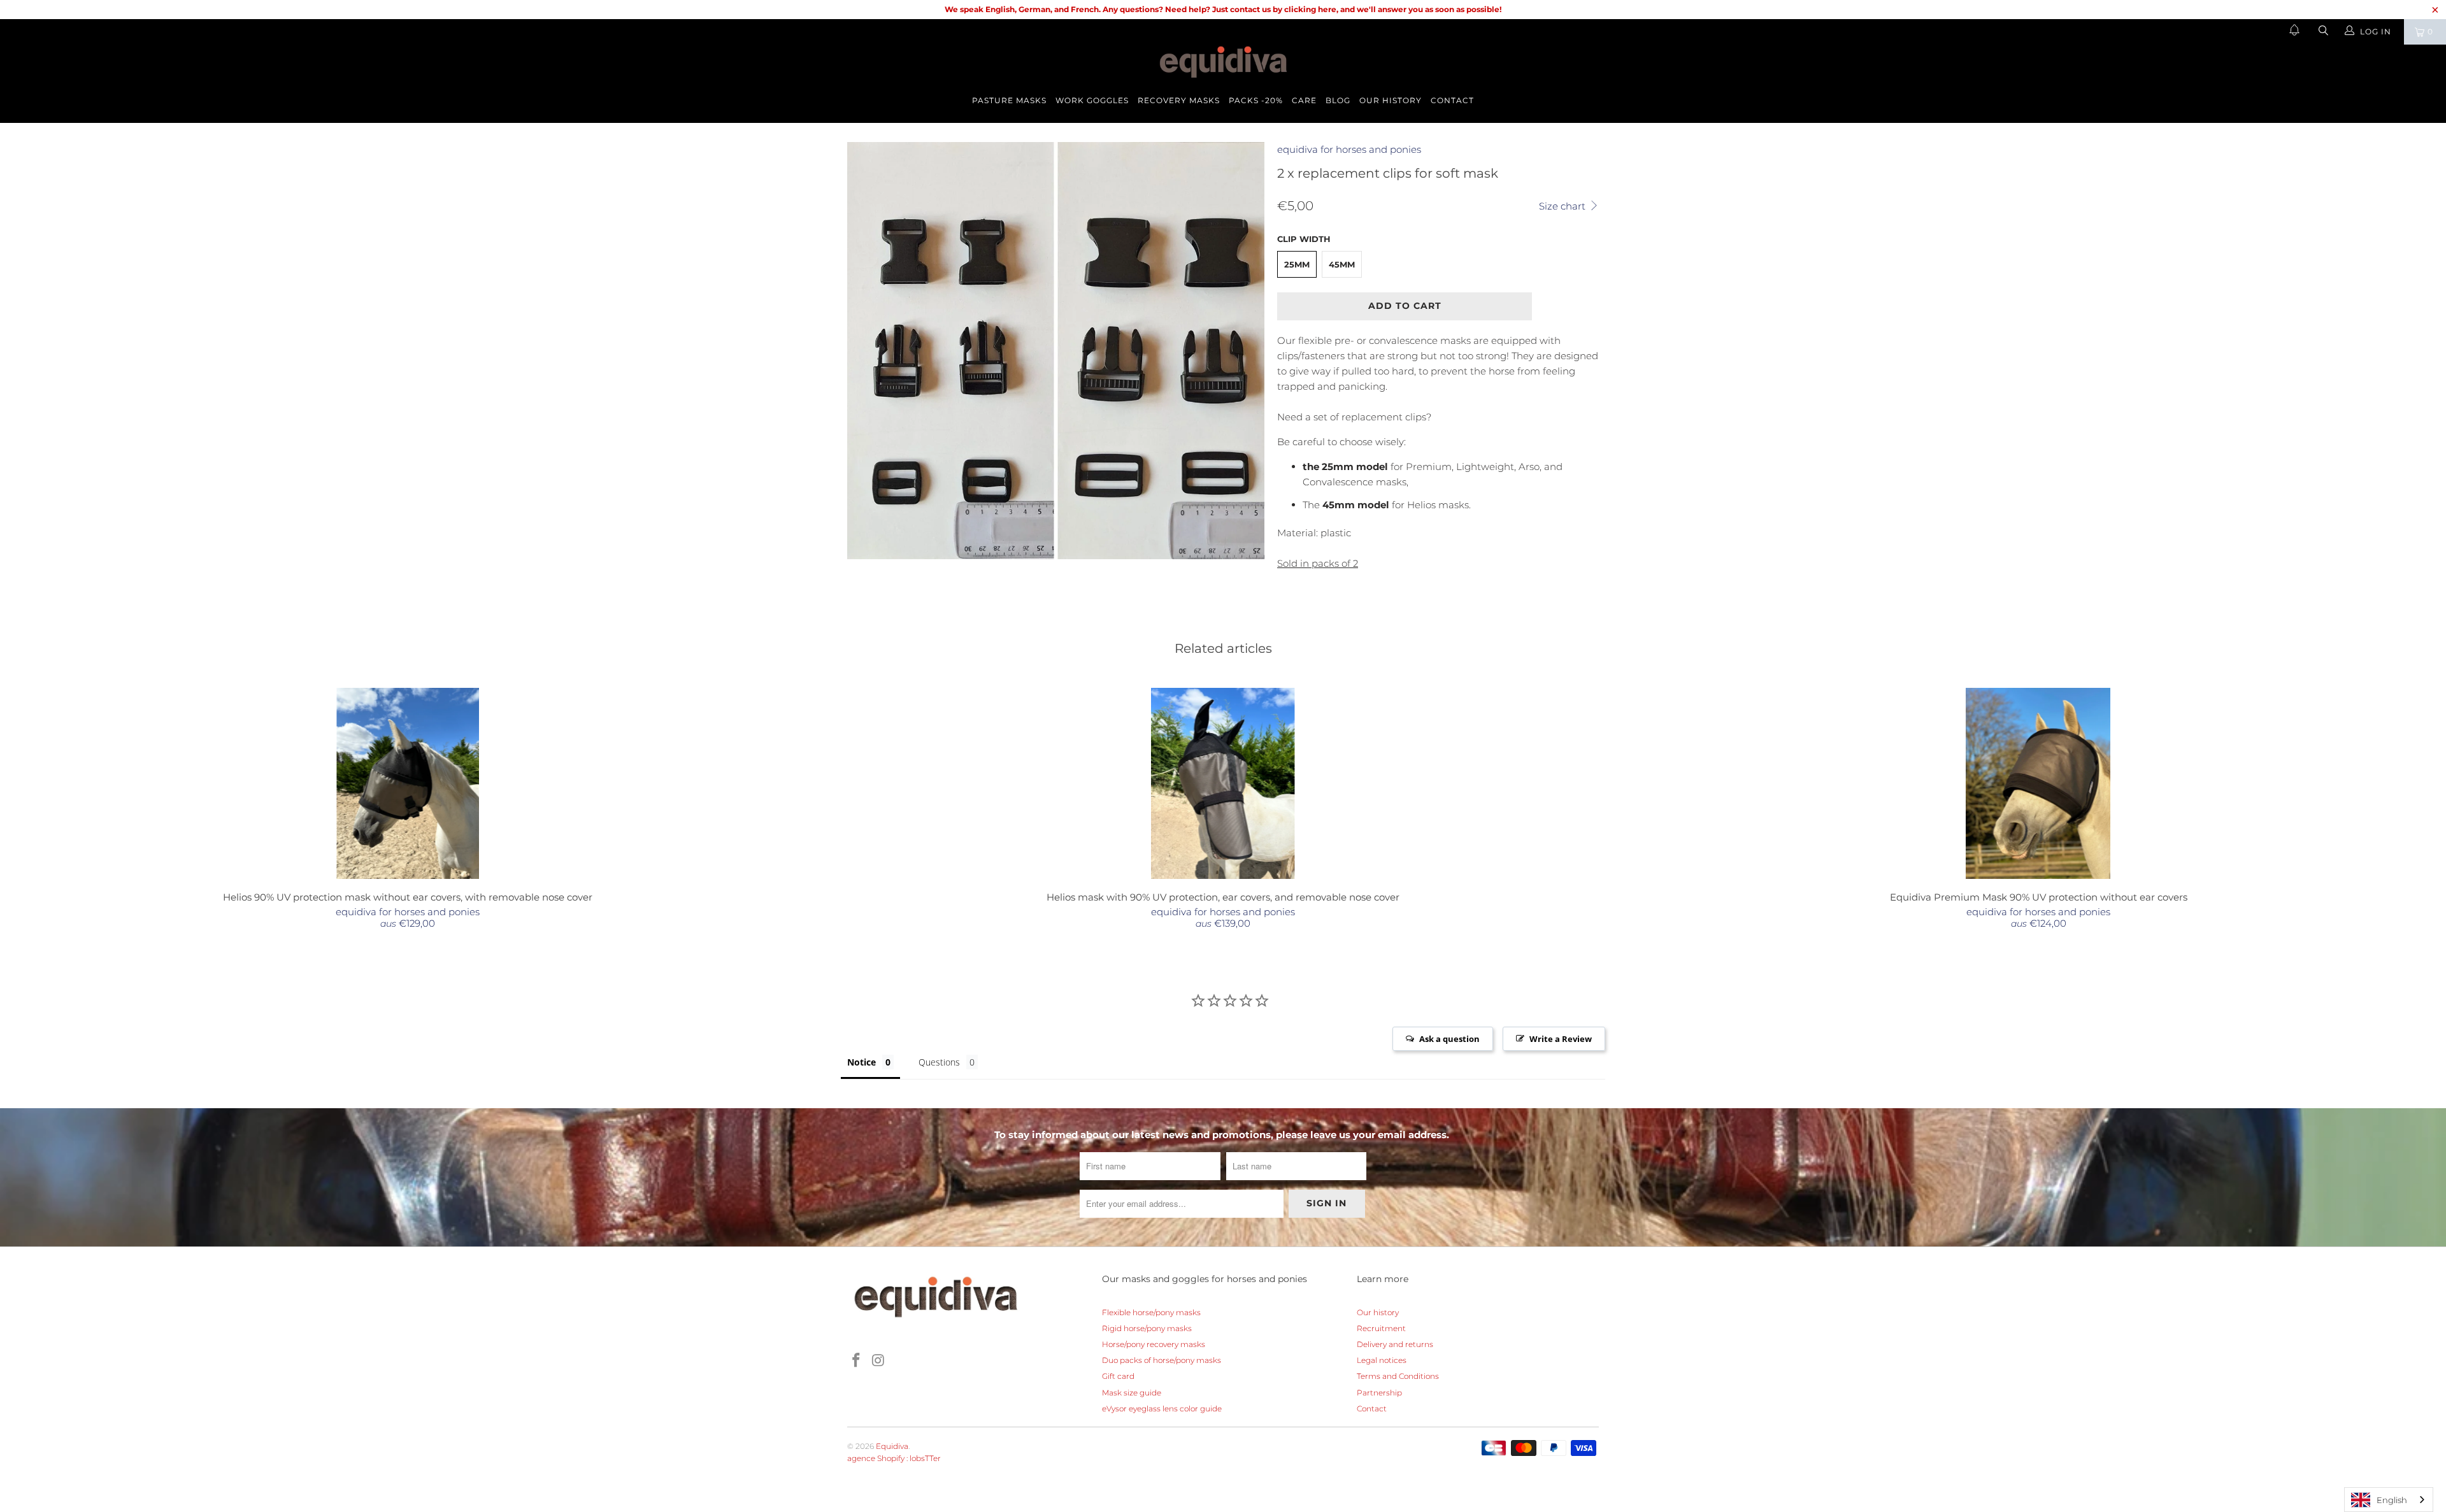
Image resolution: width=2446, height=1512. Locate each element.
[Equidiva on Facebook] (857, 1361)
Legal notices (1382, 1360)
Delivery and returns (1395, 1344)
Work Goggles (1092, 100)
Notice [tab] (862, 1062)
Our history (1391, 100)
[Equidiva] (1223, 62)
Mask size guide (1132, 1393)
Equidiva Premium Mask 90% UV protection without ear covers (2038, 783)
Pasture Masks (1009, 100)
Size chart (1563, 206)
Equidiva (892, 1446)
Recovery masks (1179, 100)
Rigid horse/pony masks (1147, 1328)
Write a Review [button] (1561, 1039)
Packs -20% (1256, 100)
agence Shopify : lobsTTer (894, 1458)
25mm (1297, 264)
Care (1304, 100)
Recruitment (1381, 1328)
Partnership (1379, 1393)
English (2392, 1500)
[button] (2294, 32)
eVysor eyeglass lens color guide (1162, 1409)
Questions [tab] (939, 1062)
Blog (1338, 100)
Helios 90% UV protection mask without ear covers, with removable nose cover (408, 783)
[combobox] (2389, 1500)
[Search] (2322, 32)
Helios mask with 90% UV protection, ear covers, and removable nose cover (1223, 783)
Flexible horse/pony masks (1151, 1312)
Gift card (1118, 1376)
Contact (1452, 100)
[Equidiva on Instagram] (879, 1361)
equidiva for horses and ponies (1349, 149)
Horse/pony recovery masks (1154, 1344)
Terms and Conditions (1398, 1376)
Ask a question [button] (1449, 1039)
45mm (1342, 264)
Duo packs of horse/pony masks (1162, 1360)
